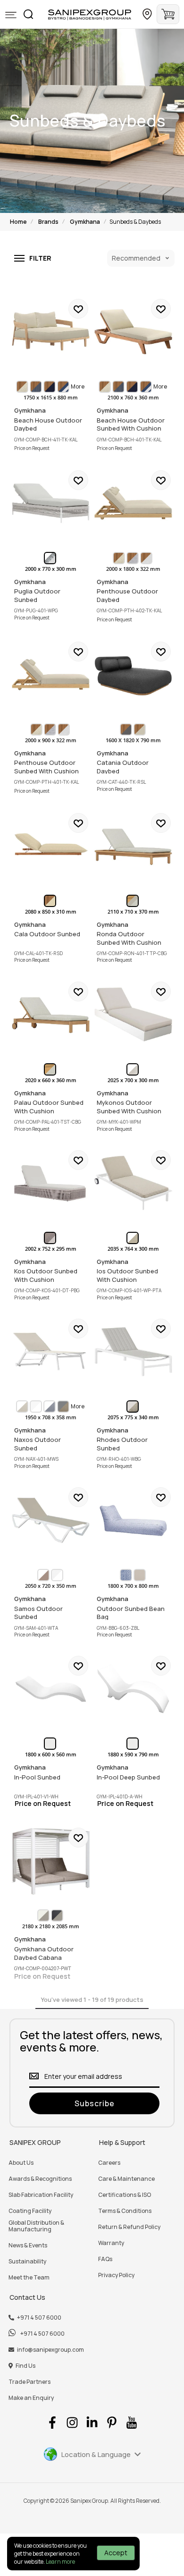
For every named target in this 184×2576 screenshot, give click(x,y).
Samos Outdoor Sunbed (51, 1520)
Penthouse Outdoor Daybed (133, 503)
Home (18, 222)
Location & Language (96, 2454)
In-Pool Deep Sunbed (133, 1689)
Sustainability (27, 2262)
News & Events (28, 2246)
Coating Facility (30, 2211)
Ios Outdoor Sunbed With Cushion (133, 1183)
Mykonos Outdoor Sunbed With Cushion (133, 1014)
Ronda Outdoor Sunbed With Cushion (133, 846)
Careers (109, 2163)
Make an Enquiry (31, 2398)
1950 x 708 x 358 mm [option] (51, 1417)
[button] (11, 15)
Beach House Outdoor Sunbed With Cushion (133, 332)
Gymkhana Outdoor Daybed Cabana (51, 1860)
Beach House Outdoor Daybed (51, 332)
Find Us (25, 2366)
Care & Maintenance (126, 2179)
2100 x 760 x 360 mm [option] (133, 398)
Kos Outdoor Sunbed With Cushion (51, 1183)
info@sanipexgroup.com (50, 2350)
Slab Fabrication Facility (41, 2195)
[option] (22, 387)
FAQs (105, 2259)
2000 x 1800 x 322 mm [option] (133, 569)
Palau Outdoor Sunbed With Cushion (51, 1014)
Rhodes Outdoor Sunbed (133, 1352)
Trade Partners (29, 2382)
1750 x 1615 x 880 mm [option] (51, 398)
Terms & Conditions (125, 2211)
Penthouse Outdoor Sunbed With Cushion (51, 674)
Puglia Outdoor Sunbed (51, 503)
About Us (21, 2163)
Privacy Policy (116, 2275)
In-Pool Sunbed (51, 1689)
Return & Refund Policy (129, 2227)
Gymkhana (85, 222)
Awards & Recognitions (40, 2179)
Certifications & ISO (125, 2195)
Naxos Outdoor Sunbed (51, 1352)
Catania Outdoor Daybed (133, 674)
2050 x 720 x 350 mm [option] (51, 1586)
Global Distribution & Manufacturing (36, 2226)
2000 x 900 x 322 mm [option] (51, 740)
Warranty (111, 2243)
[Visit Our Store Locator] (147, 14)
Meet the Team (29, 2278)
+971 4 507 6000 (39, 2318)
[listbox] (51, 387)
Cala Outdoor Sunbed (51, 846)
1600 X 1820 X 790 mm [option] (133, 740)
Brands (48, 222)
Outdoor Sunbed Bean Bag (133, 1520)
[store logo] (90, 14)
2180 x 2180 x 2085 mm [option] (51, 1926)
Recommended (136, 258)
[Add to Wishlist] (78, 309)
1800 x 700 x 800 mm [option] (133, 1586)
